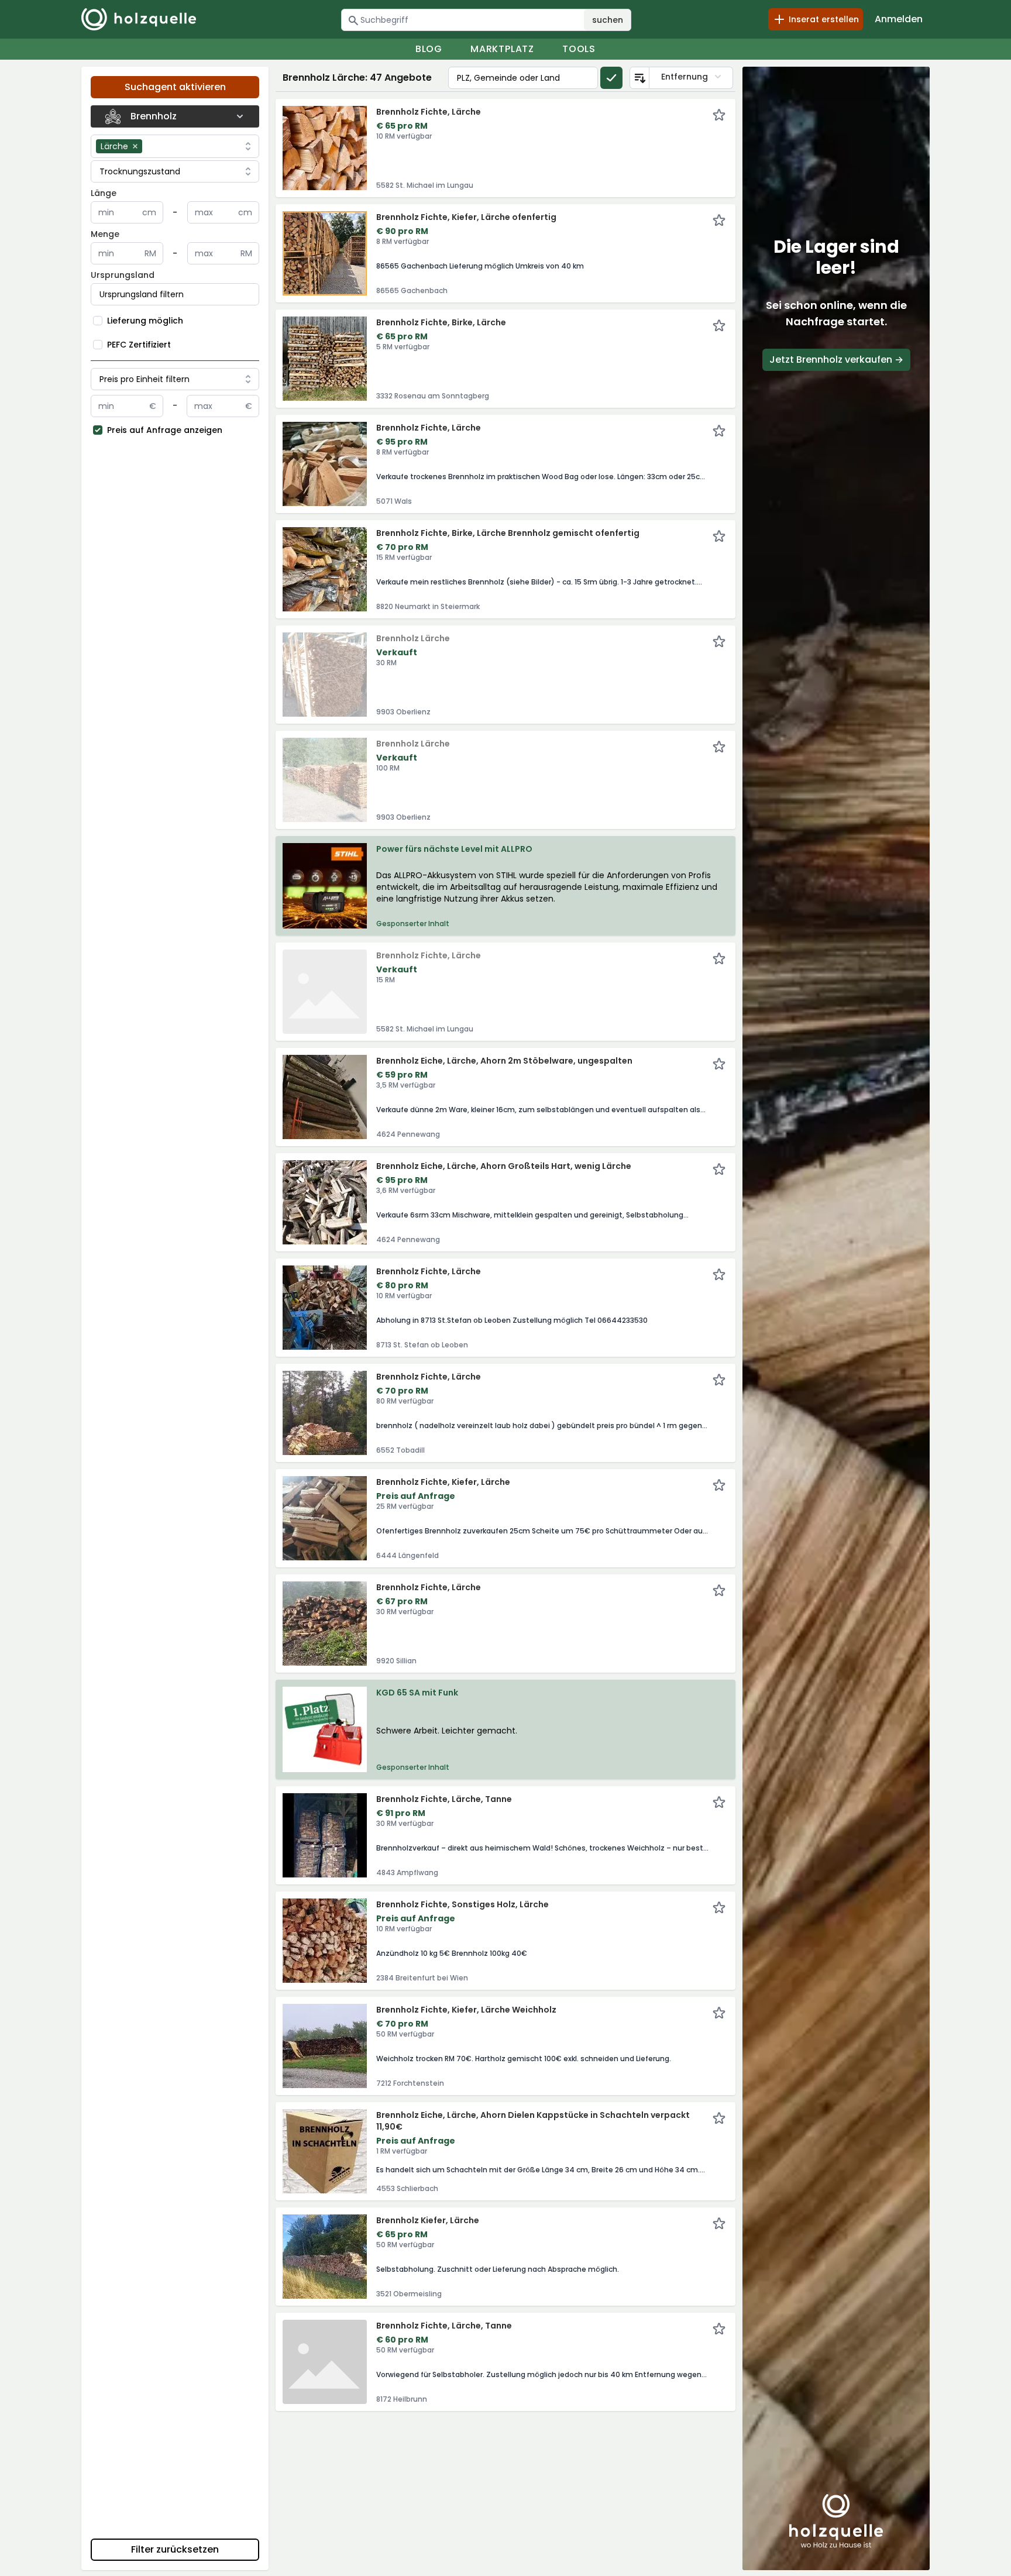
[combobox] (193, 146)
